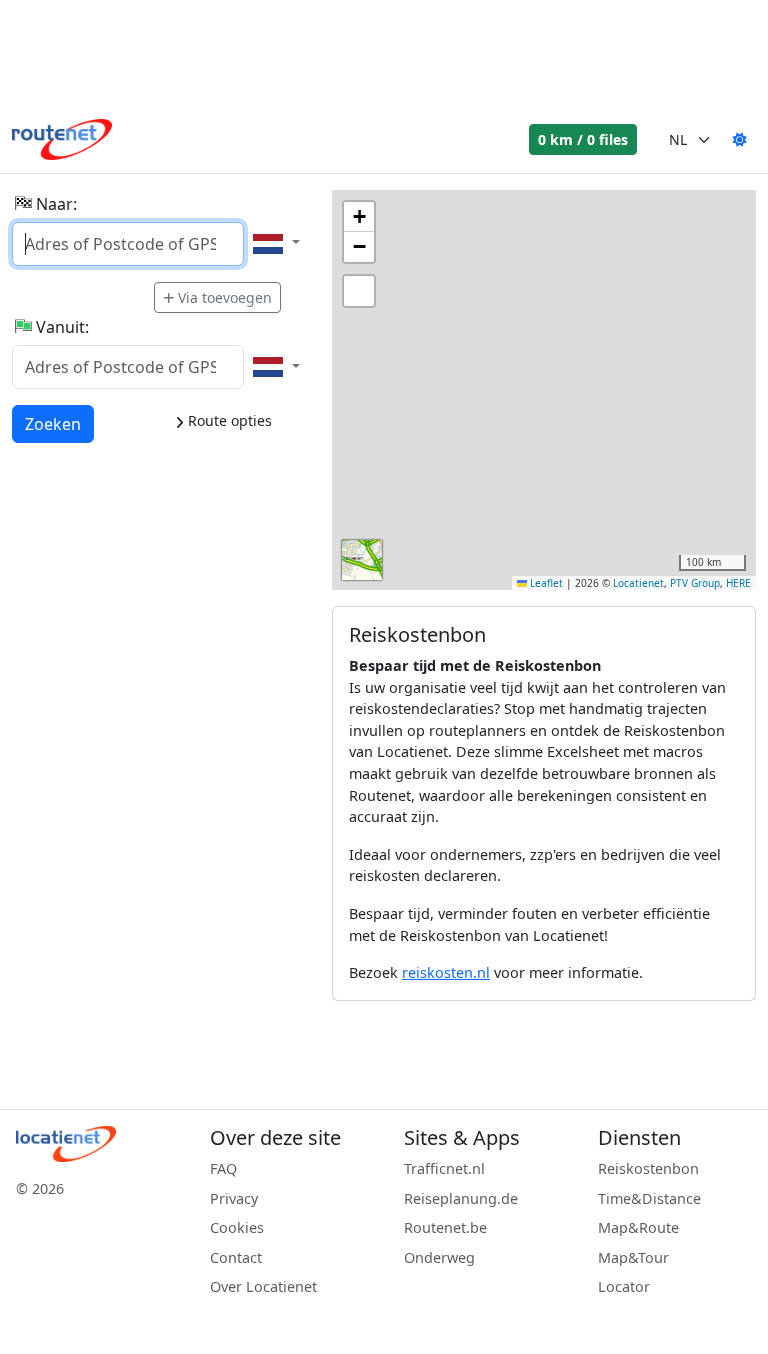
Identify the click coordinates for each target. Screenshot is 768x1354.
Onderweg (439, 1257)
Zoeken (53, 423)
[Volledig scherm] (359, 291)
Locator (624, 1286)
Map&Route (638, 1227)
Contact (236, 1257)
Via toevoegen (225, 297)
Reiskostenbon (648, 1168)
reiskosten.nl (446, 972)
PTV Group (695, 583)
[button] (359, 217)
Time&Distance (649, 1198)
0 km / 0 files (583, 139)
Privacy (234, 1198)
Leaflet (545, 583)
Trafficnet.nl (444, 1168)
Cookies (237, 1227)
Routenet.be (445, 1227)
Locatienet (638, 583)
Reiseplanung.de (461, 1198)
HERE (738, 583)
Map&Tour (633, 1257)
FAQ (223, 1168)
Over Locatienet (263, 1286)
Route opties (228, 420)
